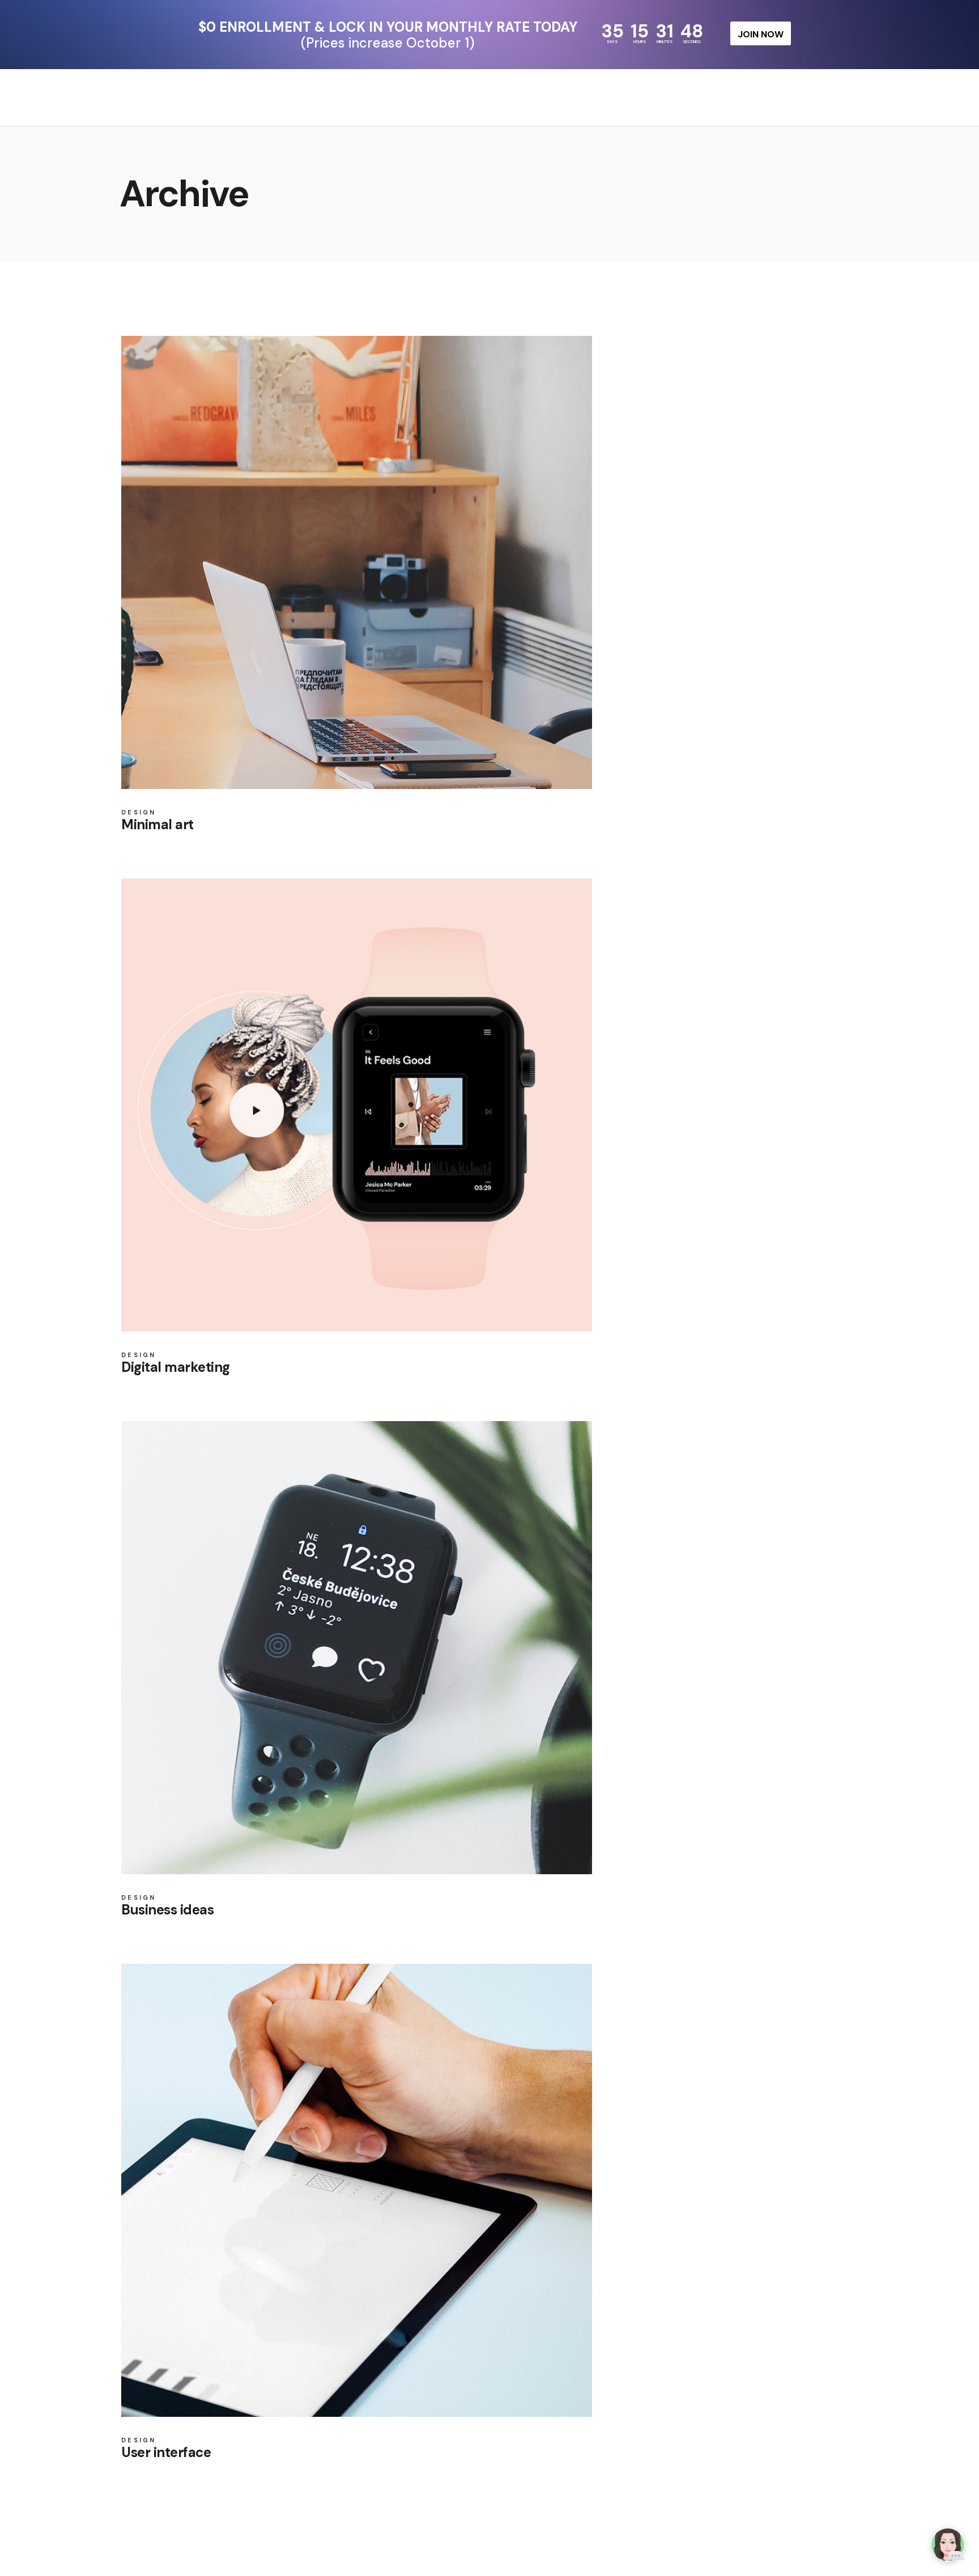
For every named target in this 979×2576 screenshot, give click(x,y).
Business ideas (167, 1910)
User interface (166, 2452)
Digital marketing (176, 1367)
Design (139, 813)
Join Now (761, 34)
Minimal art (158, 824)
